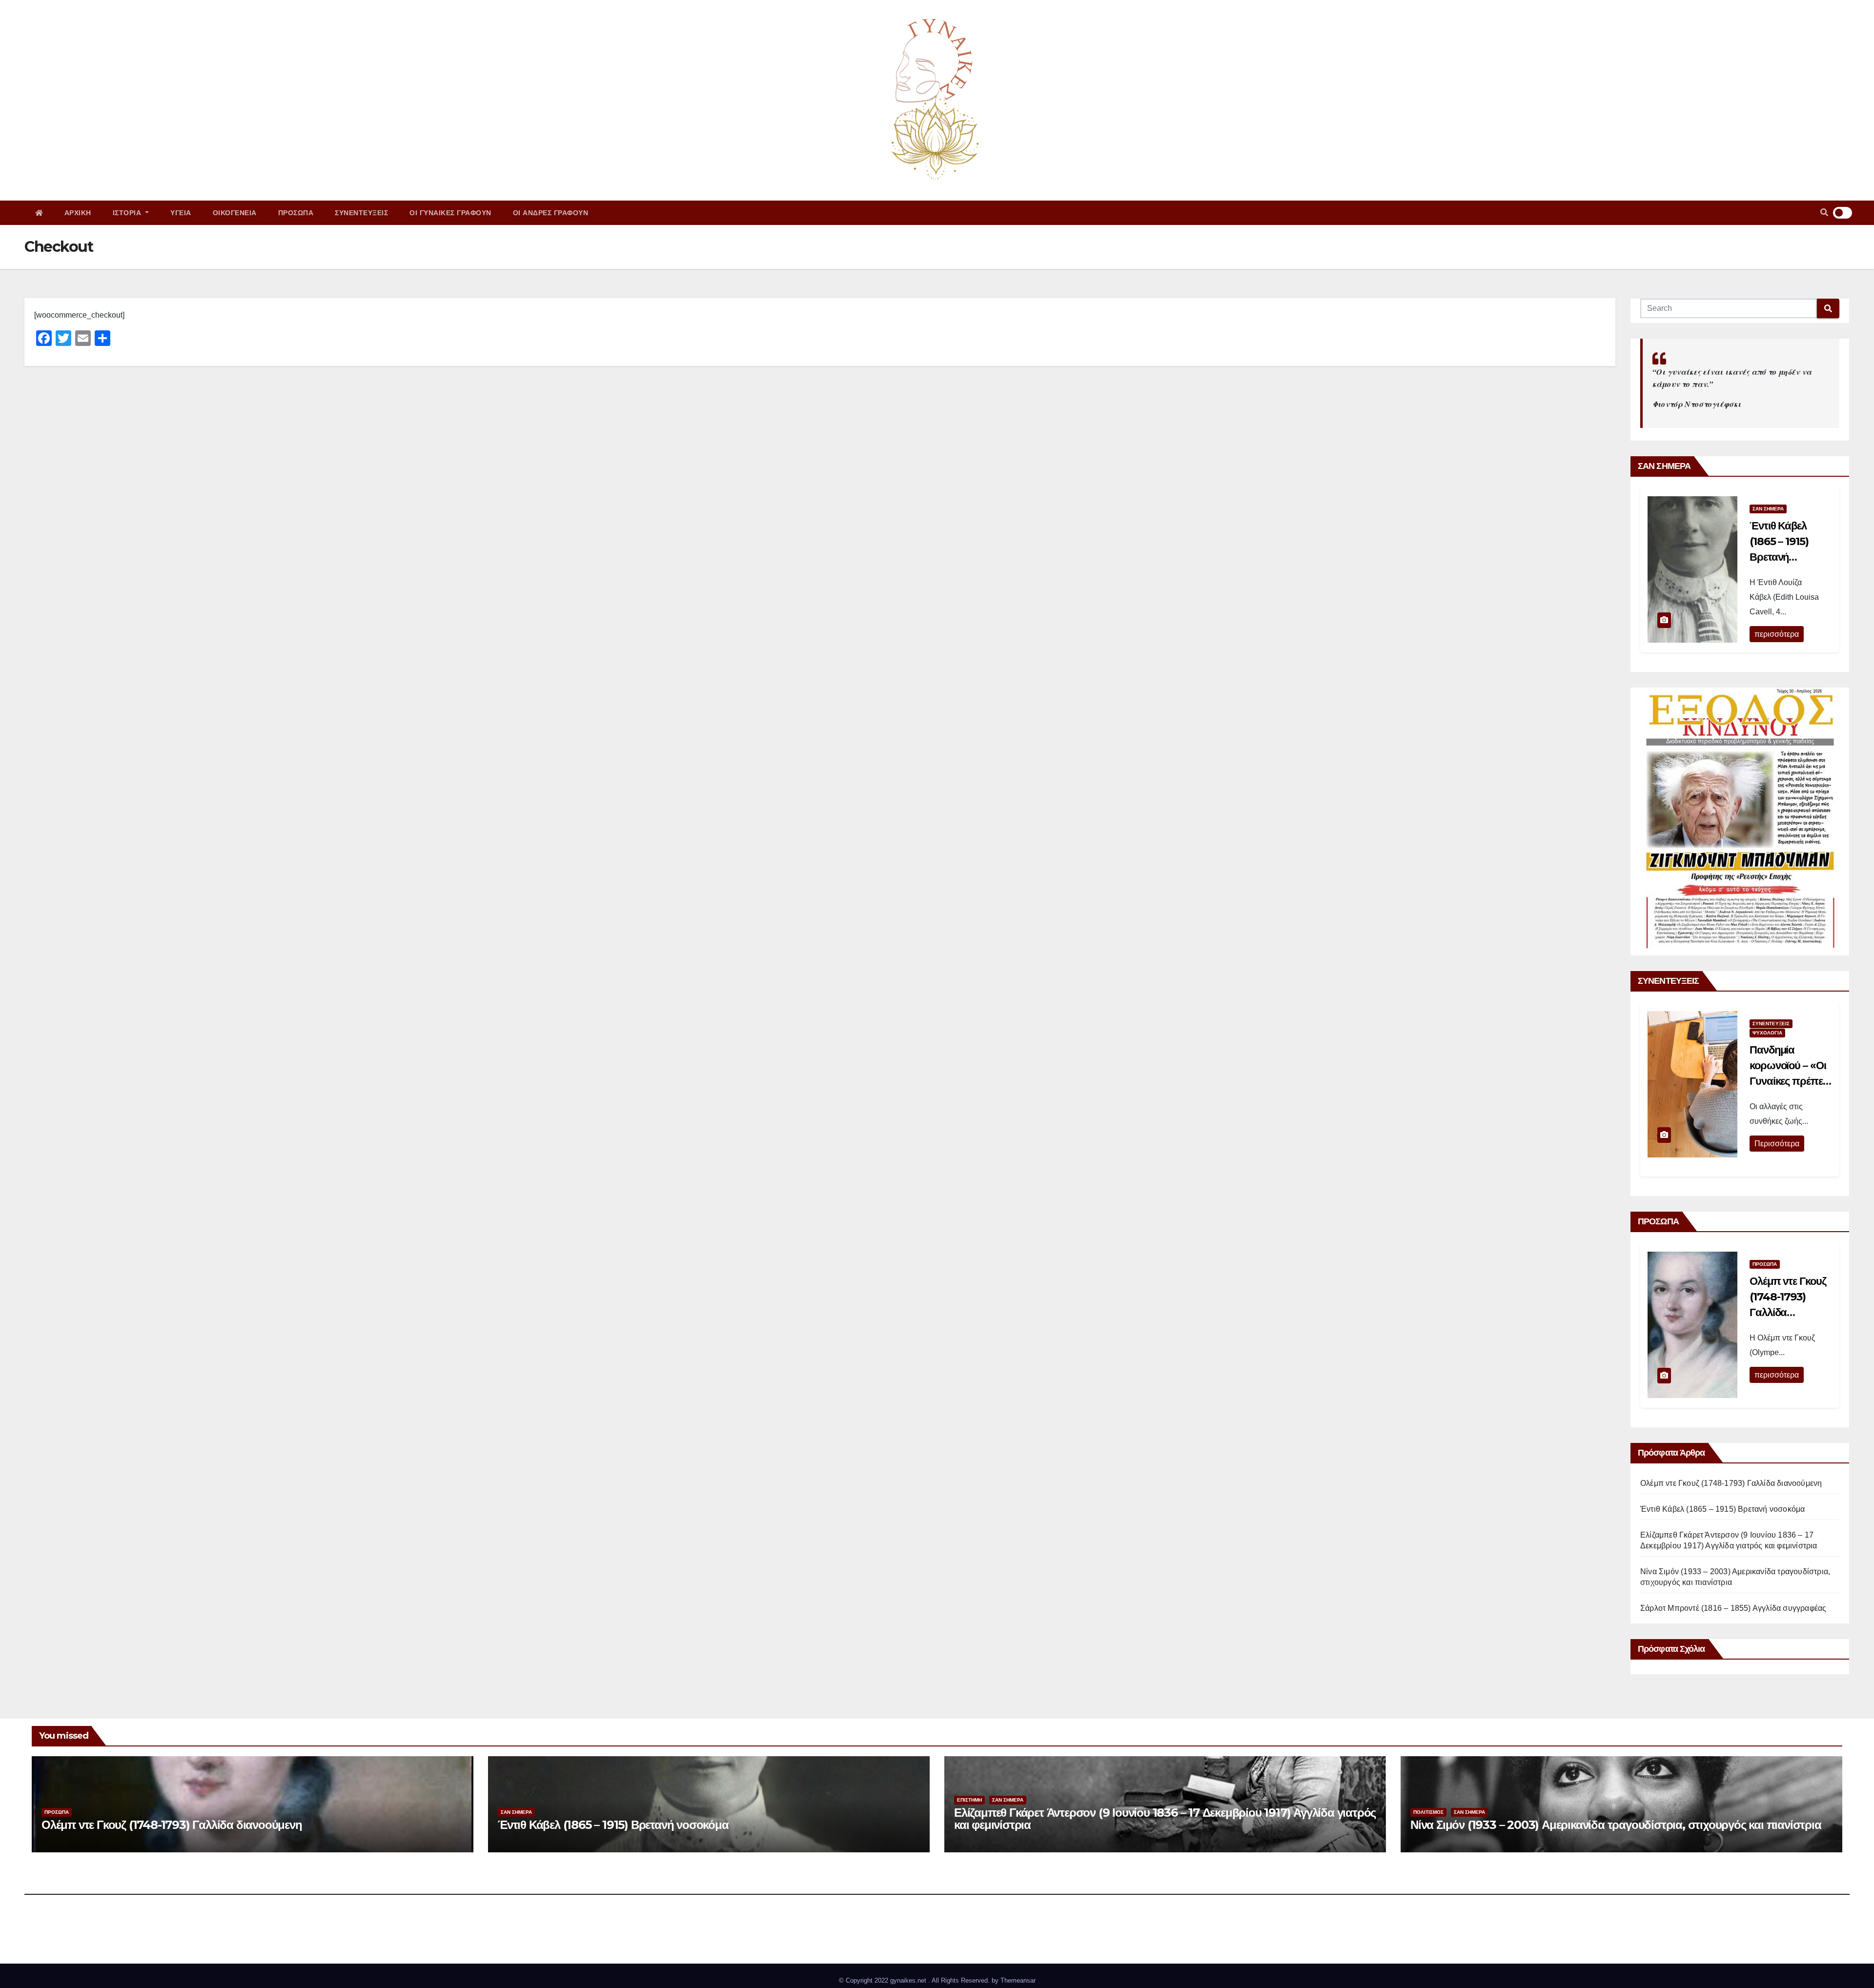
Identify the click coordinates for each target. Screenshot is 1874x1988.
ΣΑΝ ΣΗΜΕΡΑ (1768, 509)
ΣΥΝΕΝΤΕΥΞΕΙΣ (361, 213)
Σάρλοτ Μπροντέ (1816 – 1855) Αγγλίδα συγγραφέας (1733, 1608)
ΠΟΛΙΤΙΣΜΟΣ (1428, 1812)
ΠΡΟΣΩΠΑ (296, 213)
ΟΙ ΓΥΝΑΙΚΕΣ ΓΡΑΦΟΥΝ (450, 213)
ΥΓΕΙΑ (181, 213)
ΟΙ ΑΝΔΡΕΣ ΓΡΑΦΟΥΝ (551, 213)
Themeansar (1018, 1980)
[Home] (39, 213)
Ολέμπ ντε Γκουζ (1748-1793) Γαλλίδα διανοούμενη (1731, 1483)
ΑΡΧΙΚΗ (78, 213)
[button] (1824, 213)
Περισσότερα (1777, 1144)
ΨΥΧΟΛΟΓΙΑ (1767, 1033)
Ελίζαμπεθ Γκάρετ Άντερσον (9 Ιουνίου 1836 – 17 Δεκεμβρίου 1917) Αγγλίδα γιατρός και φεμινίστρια (1165, 1819)
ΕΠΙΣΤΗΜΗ (969, 1800)
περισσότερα (1777, 634)
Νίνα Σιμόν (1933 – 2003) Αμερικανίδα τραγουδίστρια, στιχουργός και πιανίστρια (1616, 1825)
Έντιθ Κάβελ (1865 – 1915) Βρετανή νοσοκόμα (1722, 1509)
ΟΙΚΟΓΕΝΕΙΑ (235, 213)
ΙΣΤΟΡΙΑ (128, 213)
